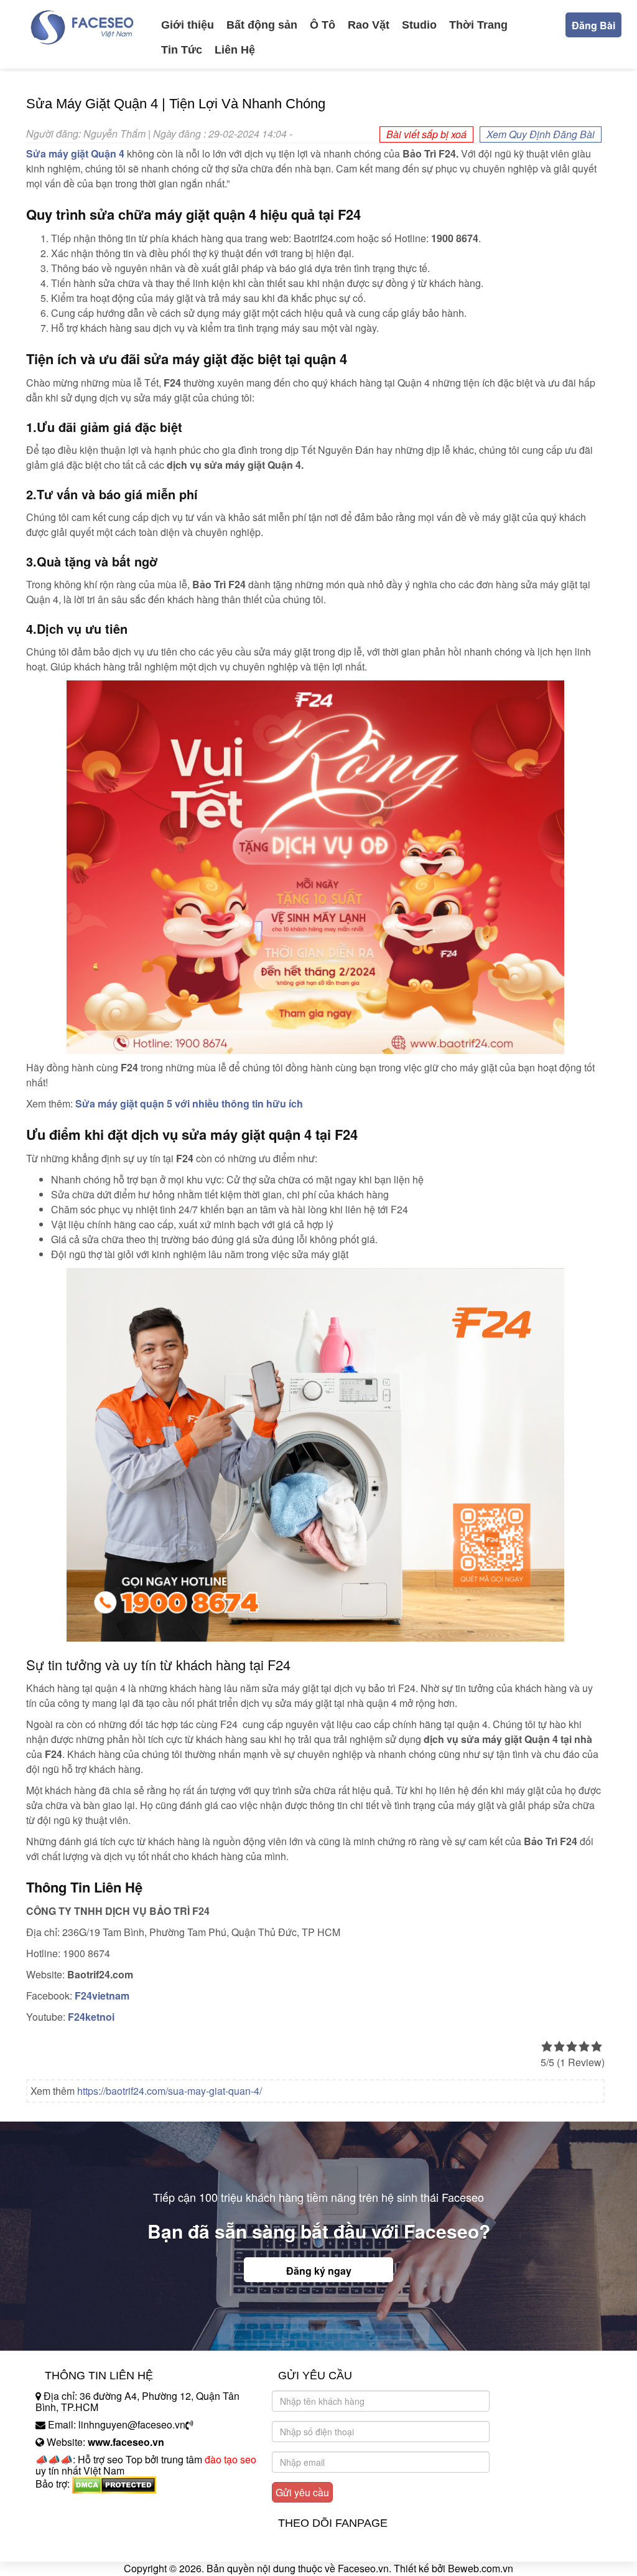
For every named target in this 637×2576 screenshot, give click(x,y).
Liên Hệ (235, 50)
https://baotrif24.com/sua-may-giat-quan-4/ (170, 2091)
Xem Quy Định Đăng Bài (541, 134)
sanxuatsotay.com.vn (81, 2523)
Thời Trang (478, 25)
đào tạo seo (230, 2459)
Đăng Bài (593, 25)
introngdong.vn (68, 2505)
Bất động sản (262, 25)
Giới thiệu (188, 25)
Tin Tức (182, 50)
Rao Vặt (369, 25)
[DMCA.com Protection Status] (114, 2484)
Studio (419, 25)
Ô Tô (323, 25)
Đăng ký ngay (319, 2271)
